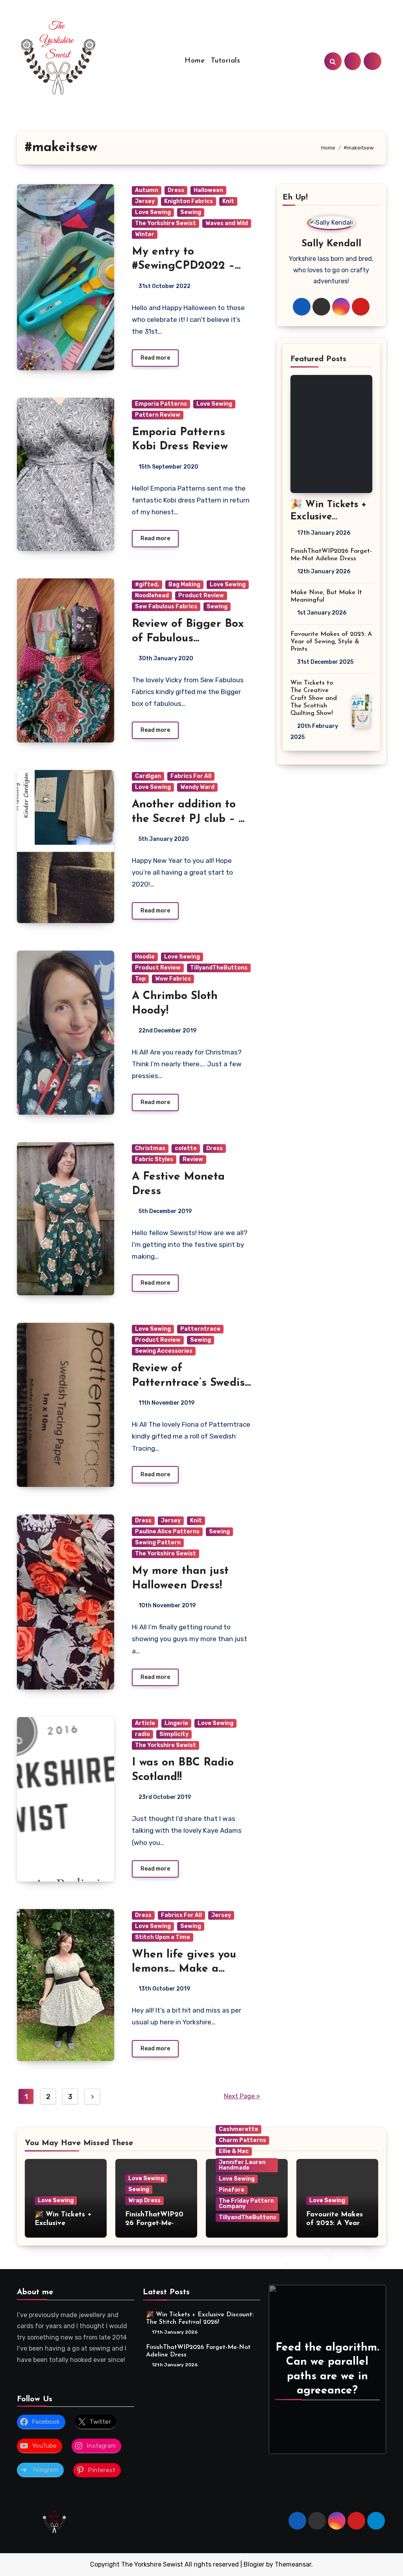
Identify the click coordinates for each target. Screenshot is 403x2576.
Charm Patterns (242, 2140)
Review (193, 1159)
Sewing (191, 212)
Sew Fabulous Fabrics (166, 607)
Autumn (147, 190)
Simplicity (174, 1734)
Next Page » (242, 2096)
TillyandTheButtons (219, 968)
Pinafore (232, 2190)
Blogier (254, 2564)
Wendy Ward (197, 787)
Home (195, 61)
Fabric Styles (154, 1159)
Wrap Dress (144, 2200)
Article (145, 1723)
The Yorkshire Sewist (165, 223)
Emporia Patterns (161, 404)
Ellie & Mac (234, 2151)
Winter (145, 234)
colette (186, 1148)
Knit (228, 201)
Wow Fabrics (173, 979)
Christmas (150, 1148)
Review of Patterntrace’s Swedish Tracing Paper (192, 1383)
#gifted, (147, 584)
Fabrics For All (191, 776)
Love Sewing (153, 212)
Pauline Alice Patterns (167, 1532)
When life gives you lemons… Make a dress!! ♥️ (184, 1969)
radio (142, 1734)
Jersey (145, 201)
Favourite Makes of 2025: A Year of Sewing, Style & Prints (331, 642)
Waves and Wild (227, 223)
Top (140, 979)
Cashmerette (238, 2129)
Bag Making (184, 584)
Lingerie (176, 1723)
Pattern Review (158, 415)
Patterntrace (200, 1329)
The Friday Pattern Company (246, 2204)
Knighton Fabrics (189, 201)
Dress (176, 190)
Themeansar (293, 2564)
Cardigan (148, 776)
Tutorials (226, 61)
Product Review (201, 596)
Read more (155, 358)
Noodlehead (152, 596)
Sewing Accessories (164, 1351)
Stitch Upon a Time (163, 1937)
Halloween (208, 190)
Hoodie (145, 957)
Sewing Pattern (158, 1543)
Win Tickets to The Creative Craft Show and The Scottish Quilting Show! (314, 698)
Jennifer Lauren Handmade (242, 2165)
